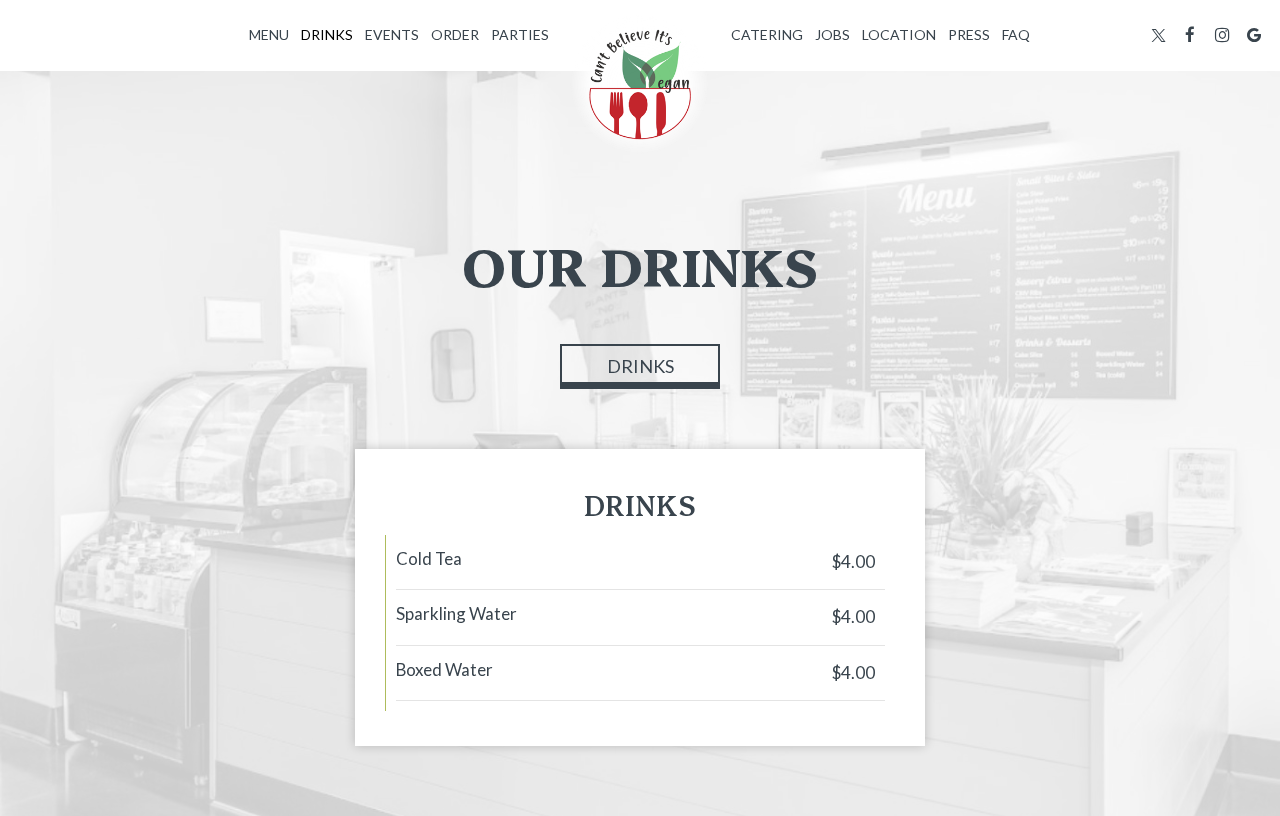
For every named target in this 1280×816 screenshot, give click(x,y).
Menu (269, 34)
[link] (640, 84)
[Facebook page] (1190, 35)
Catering (767, 34)
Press (969, 34)
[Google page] (1254, 35)
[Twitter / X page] (1158, 35)
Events (392, 34)
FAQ (1016, 34)
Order (455, 34)
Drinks (327, 34)
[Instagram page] (1222, 35)
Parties (520, 34)
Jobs (832, 34)
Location (899, 34)
